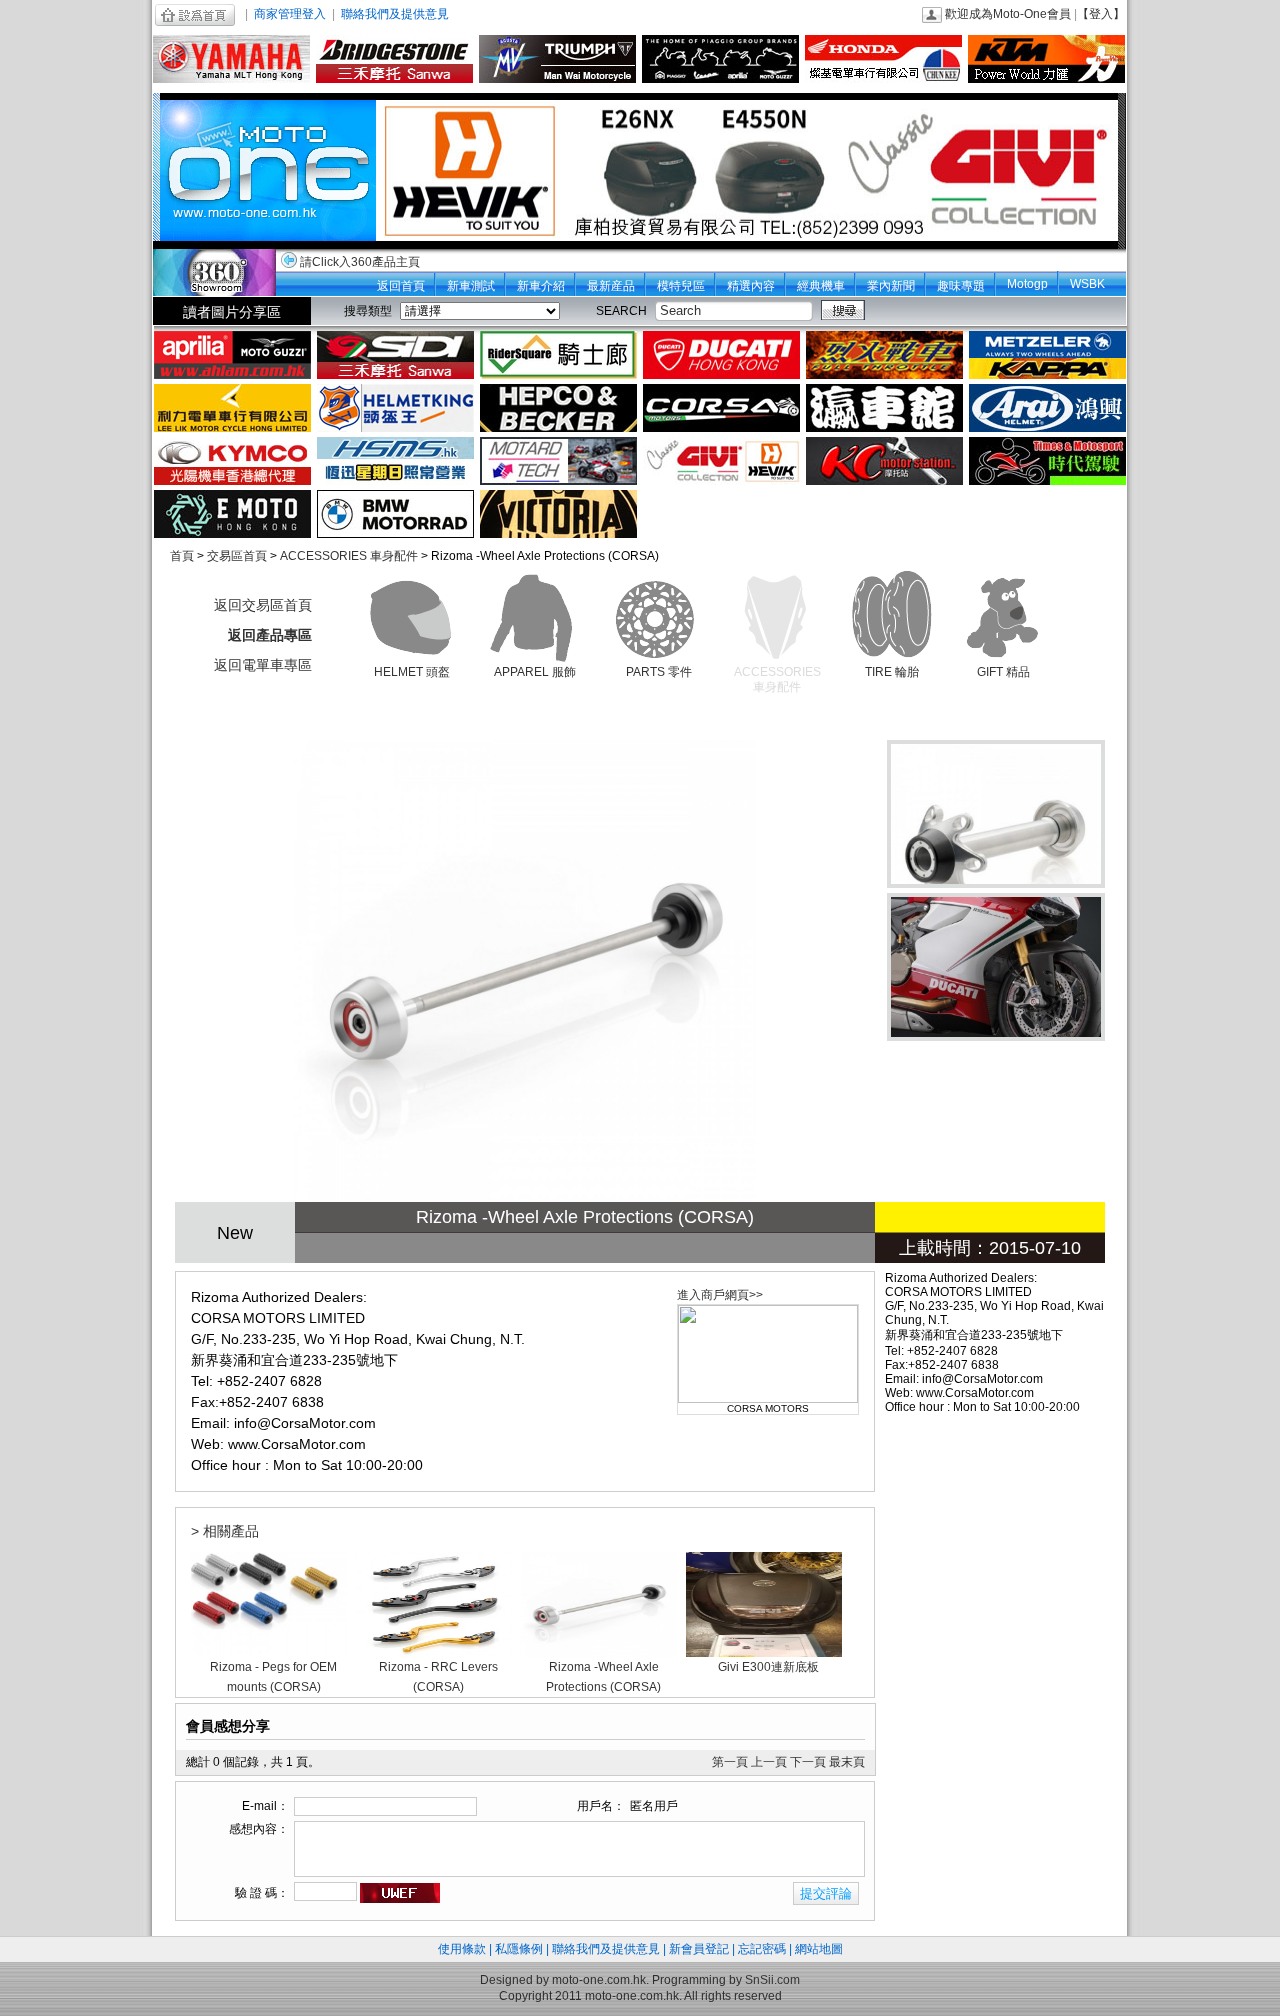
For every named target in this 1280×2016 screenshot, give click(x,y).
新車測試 (471, 286)
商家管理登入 (290, 14)
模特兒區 (681, 286)
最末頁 (847, 1762)
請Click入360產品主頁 (360, 262)
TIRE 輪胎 (892, 672)
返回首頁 (401, 286)
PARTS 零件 (659, 672)
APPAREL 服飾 (535, 672)
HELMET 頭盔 (412, 672)
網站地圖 (819, 1949)
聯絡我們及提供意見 (395, 14)
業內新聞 (891, 286)
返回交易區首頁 (263, 605)
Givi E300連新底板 (768, 1667)
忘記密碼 (762, 1949)
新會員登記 (699, 1949)
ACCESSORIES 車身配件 (349, 556)
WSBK (1087, 284)
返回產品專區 (270, 635)
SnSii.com (772, 1980)
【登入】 (1101, 14)
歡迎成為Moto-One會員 (1008, 14)
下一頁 (808, 1762)
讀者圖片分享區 (232, 312)
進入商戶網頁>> (720, 1295)
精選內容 (751, 286)
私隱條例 (519, 1949)
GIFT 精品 (1003, 672)
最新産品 (611, 286)
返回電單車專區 (263, 665)
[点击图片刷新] (400, 1893)
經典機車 (821, 286)
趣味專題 (961, 286)
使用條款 (462, 1949)
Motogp (1027, 284)
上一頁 (769, 1762)
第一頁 (730, 1762)
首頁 (182, 556)
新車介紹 (541, 286)
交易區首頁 (237, 556)
